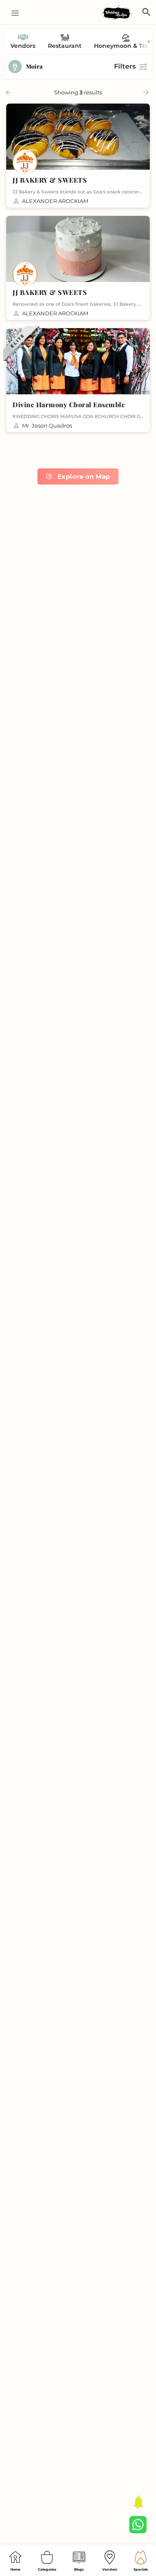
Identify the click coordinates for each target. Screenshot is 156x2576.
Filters (125, 66)
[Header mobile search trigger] (146, 12)
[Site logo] (118, 13)
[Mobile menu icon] (12, 13)
